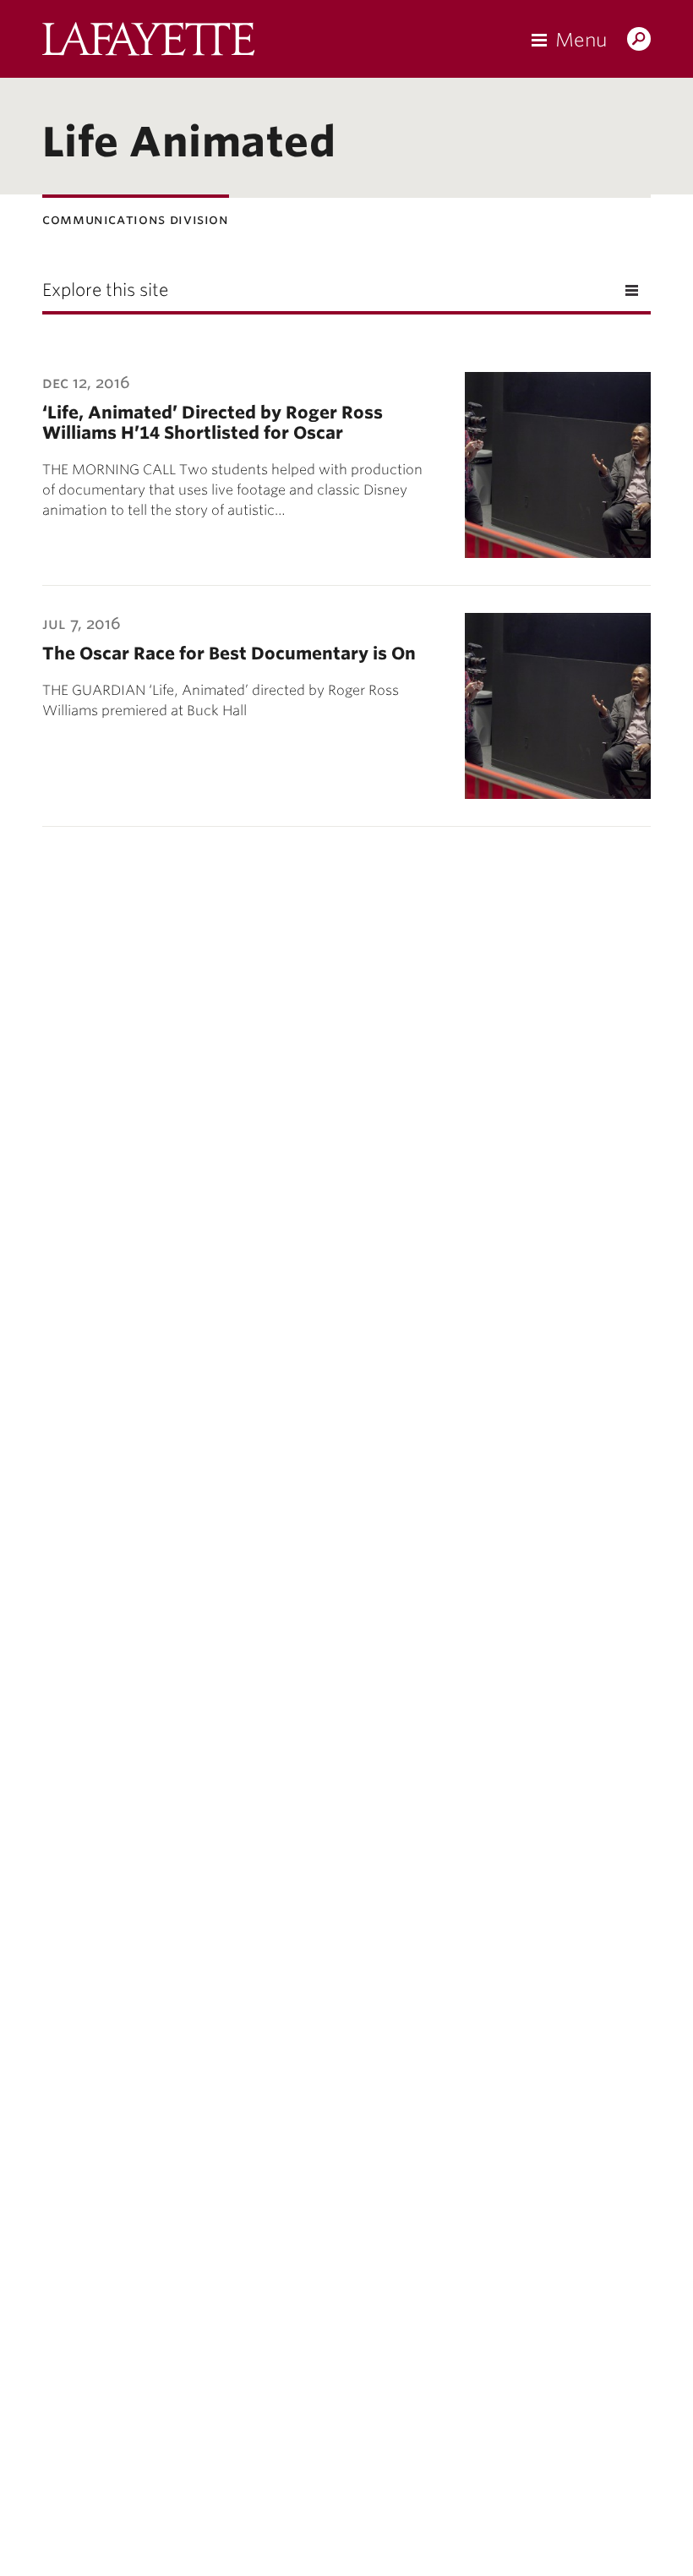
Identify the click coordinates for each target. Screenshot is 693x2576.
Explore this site (105, 290)
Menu (581, 40)
